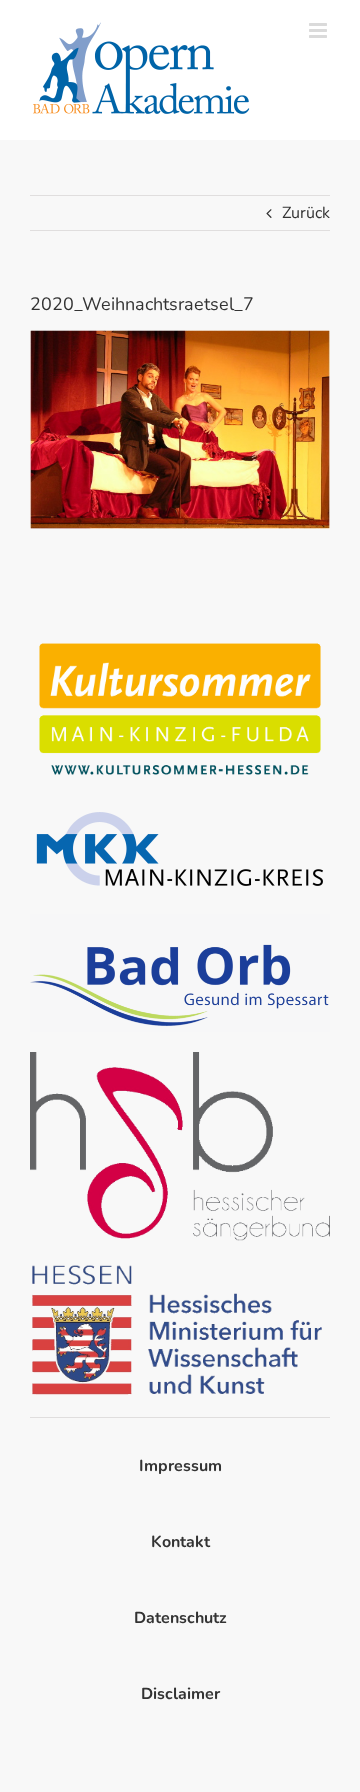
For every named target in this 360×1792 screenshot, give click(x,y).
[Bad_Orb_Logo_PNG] (180, 922)
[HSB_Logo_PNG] (180, 1060)
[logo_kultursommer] (180, 642)
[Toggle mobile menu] (319, 30)
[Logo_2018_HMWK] (180, 1269)
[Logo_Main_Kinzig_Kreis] (180, 812)
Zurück (306, 213)
